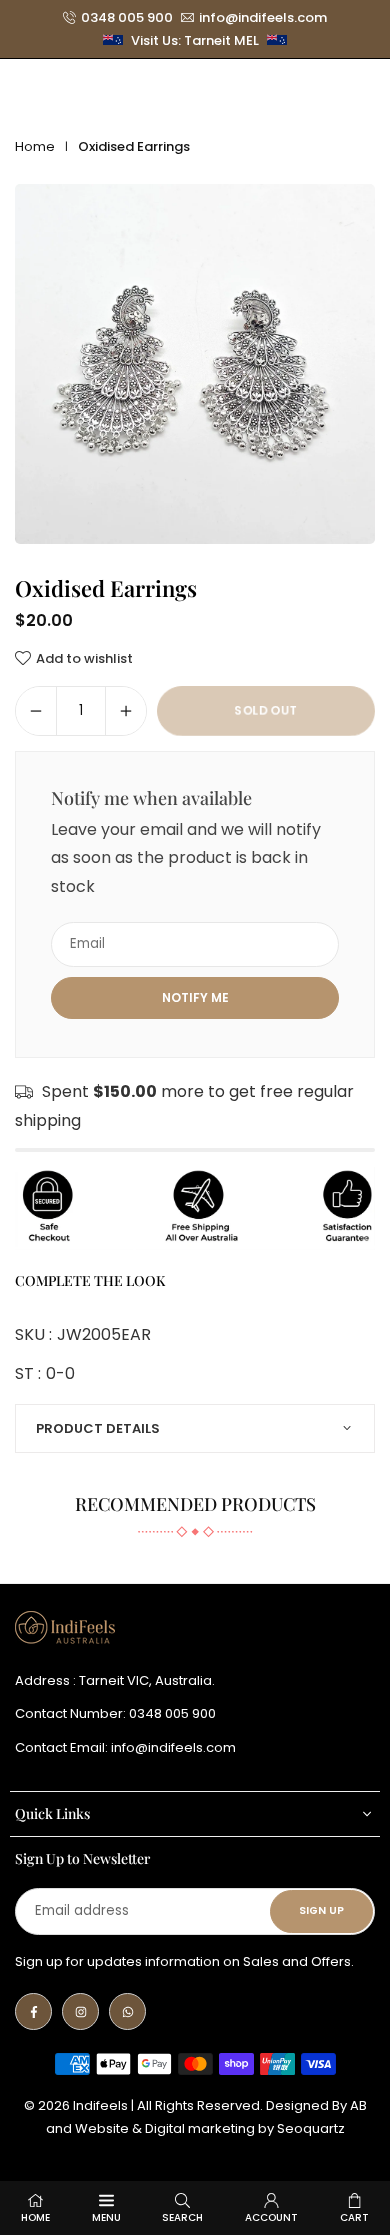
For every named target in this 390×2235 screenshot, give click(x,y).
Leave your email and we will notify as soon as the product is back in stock (186, 858)
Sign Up (321, 1910)
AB (358, 2105)
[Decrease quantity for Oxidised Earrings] (36, 711)
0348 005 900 (127, 18)
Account (271, 2217)
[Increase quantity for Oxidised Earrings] (126, 711)
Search (182, 2217)
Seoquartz (311, 2128)
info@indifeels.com (263, 18)
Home (35, 146)
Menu (106, 2217)
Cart (354, 2217)
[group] (195, 364)
